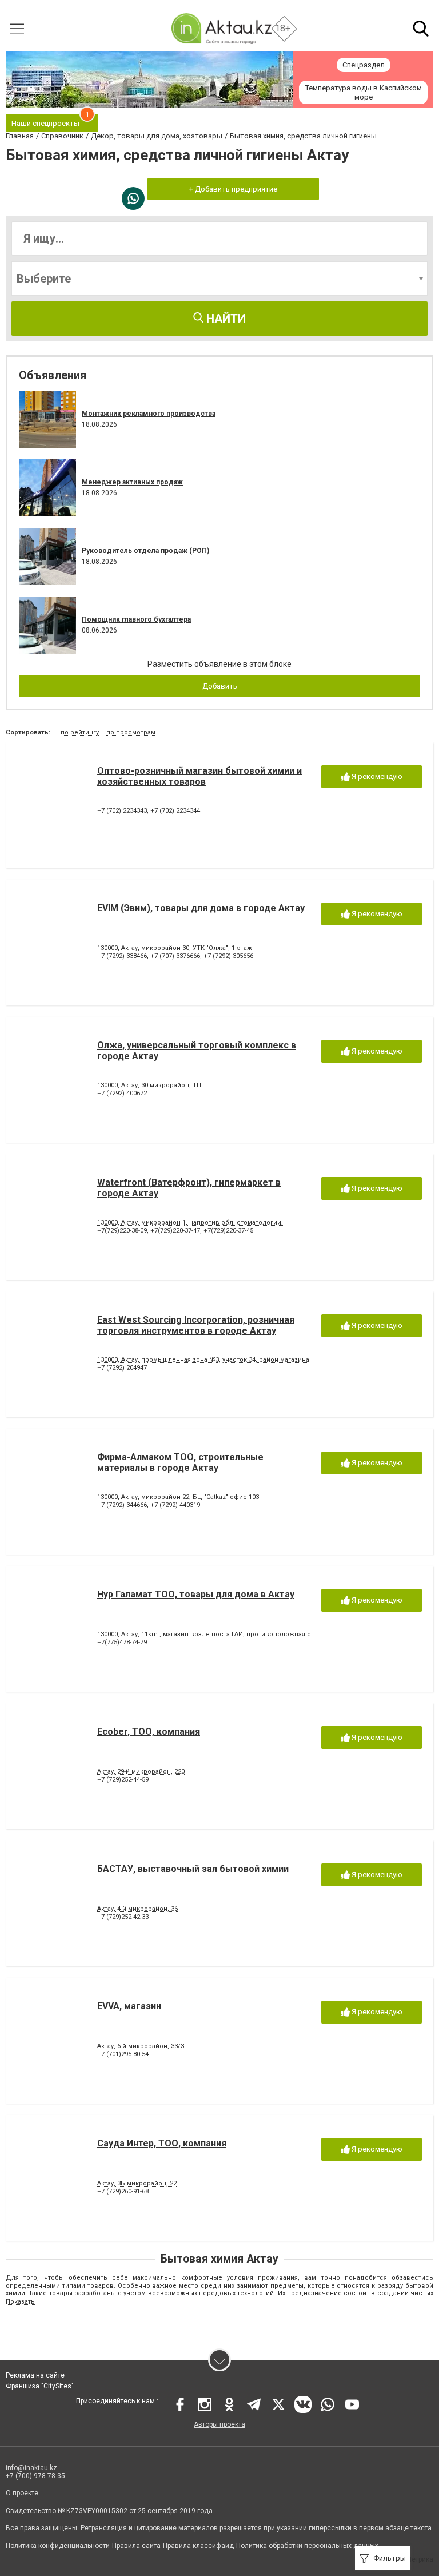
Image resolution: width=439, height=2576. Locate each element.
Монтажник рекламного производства (149, 414)
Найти (225, 319)
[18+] (221, 28)
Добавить (220, 686)
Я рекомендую (376, 776)
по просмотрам (131, 732)
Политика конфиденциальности (58, 2546)
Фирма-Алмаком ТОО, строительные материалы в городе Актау (180, 1462)
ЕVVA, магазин (129, 2006)
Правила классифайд (198, 2546)
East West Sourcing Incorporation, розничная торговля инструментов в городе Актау (196, 1325)
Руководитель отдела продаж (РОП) (145, 551)
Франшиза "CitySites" (40, 2386)
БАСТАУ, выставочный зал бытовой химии (193, 1869)
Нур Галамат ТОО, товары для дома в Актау (196, 1594)
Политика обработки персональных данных (307, 2546)
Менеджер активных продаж (132, 482)
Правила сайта (136, 2546)
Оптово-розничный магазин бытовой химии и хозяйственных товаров (199, 776)
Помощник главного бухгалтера (136, 619)
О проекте (22, 2493)
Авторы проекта (219, 2424)
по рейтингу (80, 732)
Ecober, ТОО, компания (149, 1732)
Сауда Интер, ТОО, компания (162, 2143)
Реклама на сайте (35, 2375)
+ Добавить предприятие (233, 189)
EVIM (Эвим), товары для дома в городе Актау (201, 908)
